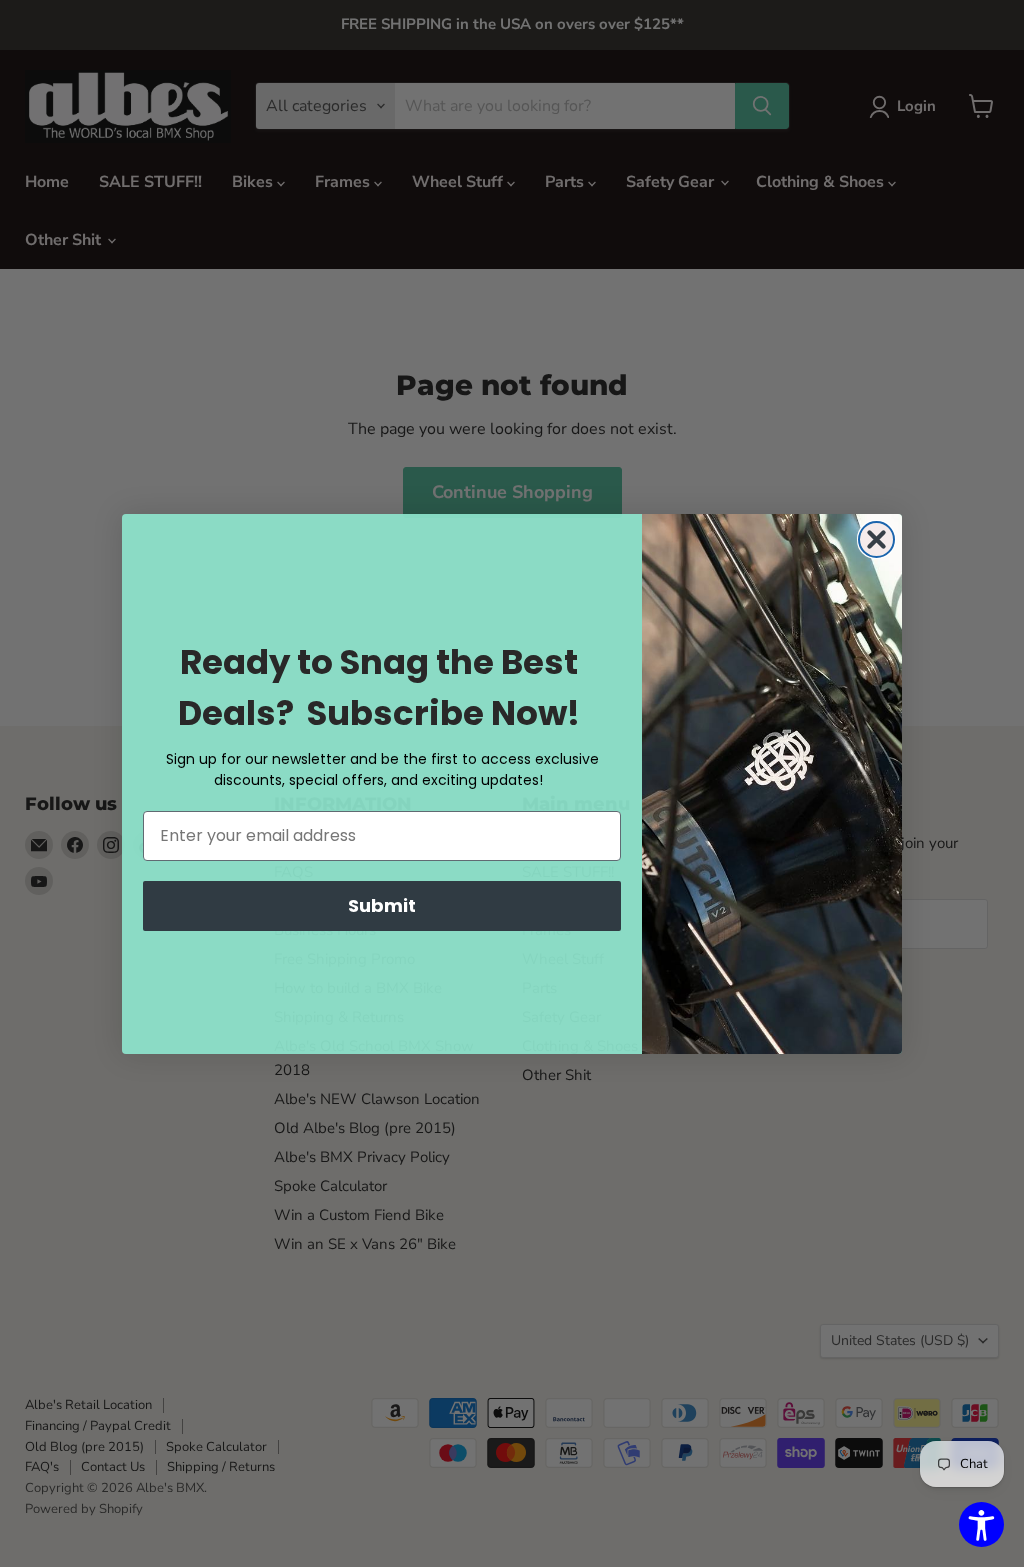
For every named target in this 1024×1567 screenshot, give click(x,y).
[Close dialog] (876, 539)
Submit (382, 905)
